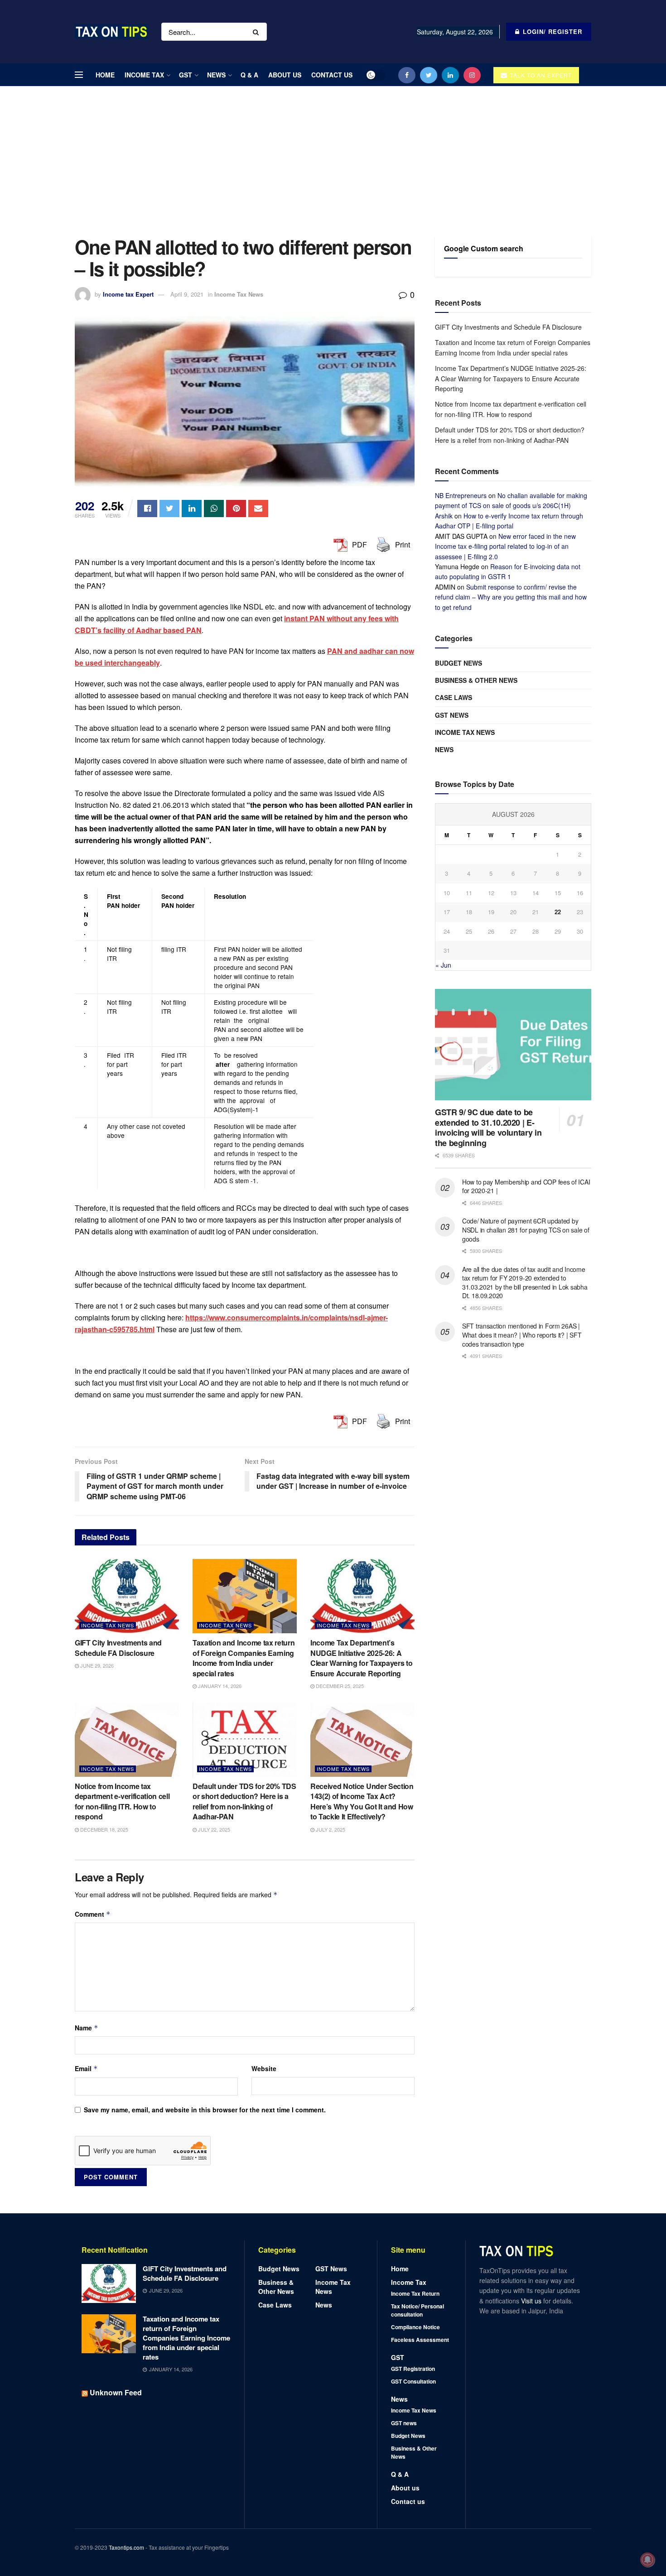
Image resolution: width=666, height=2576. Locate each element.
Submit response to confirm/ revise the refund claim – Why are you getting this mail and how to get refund (511, 597)
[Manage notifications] (647, 2560)
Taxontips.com (126, 2547)
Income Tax (144, 75)
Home (105, 75)
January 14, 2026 (219, 1686)
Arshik (444, 516)
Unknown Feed (116, 2392)
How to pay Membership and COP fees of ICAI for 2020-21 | (526, 1186)
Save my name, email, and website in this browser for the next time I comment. (205, 2110)
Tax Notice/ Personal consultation (417, 2310)
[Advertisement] (333, 154)
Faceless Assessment (420, 2340)
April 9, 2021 (187, 294)
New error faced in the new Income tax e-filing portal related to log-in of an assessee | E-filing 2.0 (505, 546)
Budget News (458, 663)
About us (285, 75)
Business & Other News (476, 680)
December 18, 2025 (104, 1829)
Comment (93, 1914)
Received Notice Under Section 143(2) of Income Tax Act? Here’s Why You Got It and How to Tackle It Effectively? (362, 1801)
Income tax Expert (128, 294)
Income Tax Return (415, 2293)
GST (186, 75)
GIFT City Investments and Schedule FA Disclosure (118, 1648)
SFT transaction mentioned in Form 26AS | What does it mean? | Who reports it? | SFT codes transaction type (522, 1335)
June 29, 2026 (96, 1665)
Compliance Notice (415, 2327)
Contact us (332, 75)
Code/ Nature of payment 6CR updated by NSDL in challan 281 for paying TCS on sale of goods (526, 1230)
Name (87, 2028)
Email (86, 2068)
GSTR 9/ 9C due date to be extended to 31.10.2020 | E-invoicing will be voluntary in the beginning (488, 1127)
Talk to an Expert (540, 75)
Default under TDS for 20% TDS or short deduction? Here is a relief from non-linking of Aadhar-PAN (244, 1801)
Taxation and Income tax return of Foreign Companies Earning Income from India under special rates (244, 1658)
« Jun (443, 965)
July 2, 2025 (330, 1829)
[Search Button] (258, 32)
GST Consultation (413, 2381)
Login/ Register (551, 31)
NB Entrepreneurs (461, 495)
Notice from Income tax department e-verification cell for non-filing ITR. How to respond (122, 1801)
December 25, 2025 (339, 1686)
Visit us (532, 2301)
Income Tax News (239, 294)
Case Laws (454, 697)
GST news (452, 715)
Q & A (249, 75)
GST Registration (413, 2369)
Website (264, 2068)
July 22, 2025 (213, 1829)
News (216, 75)
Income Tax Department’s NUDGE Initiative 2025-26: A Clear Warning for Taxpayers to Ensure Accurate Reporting (361, 1658)
